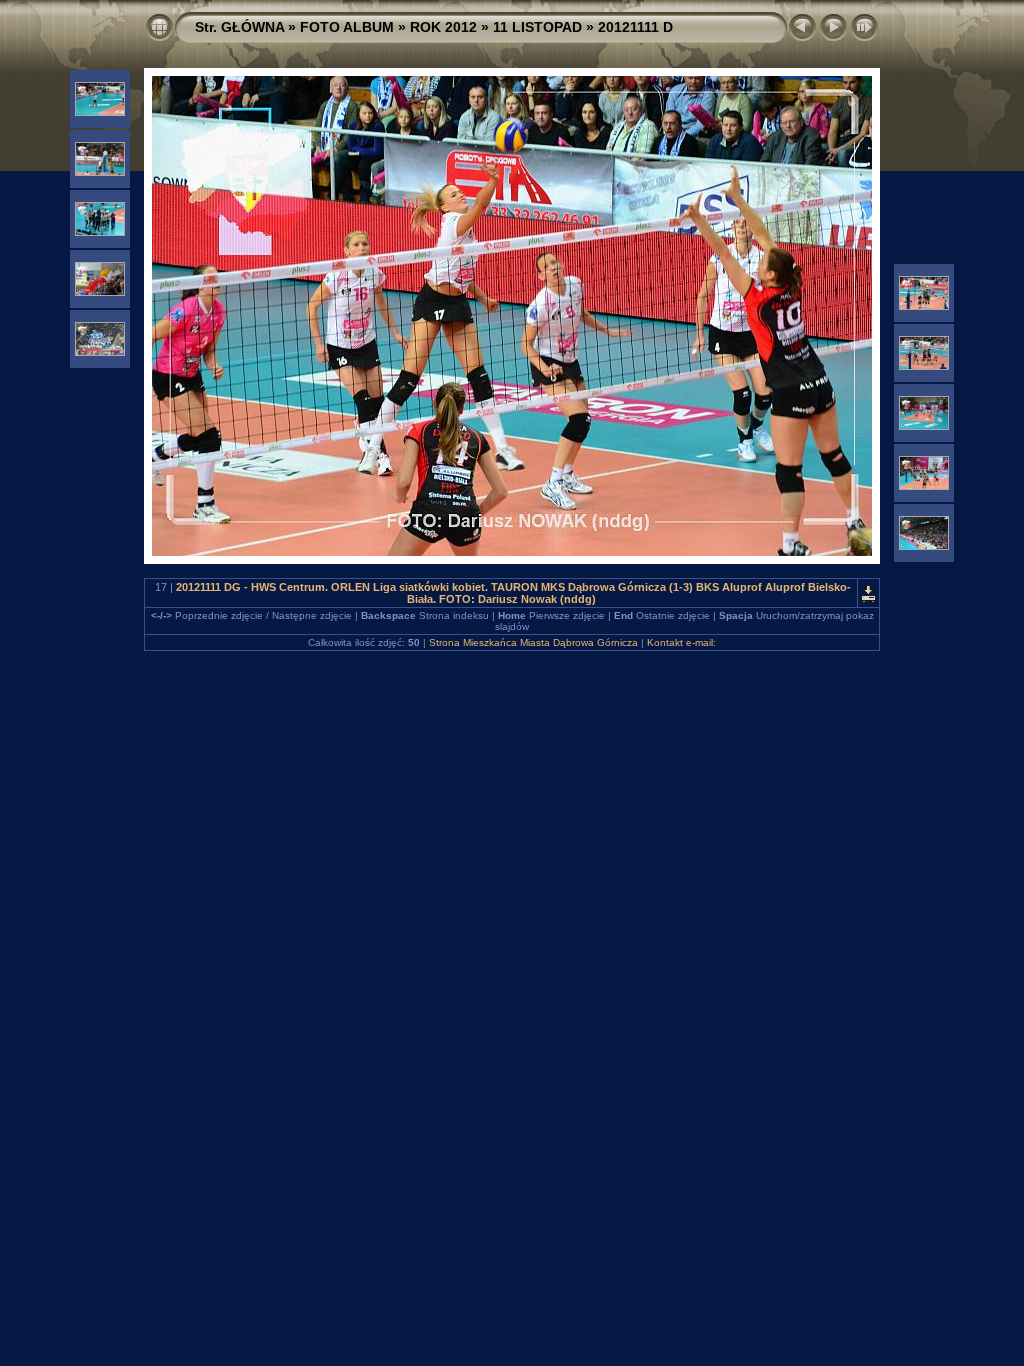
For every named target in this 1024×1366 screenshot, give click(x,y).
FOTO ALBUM (347, 27)
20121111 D (635, 27)
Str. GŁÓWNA (239, 27)
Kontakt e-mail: (681, 642)
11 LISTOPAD (537, 27)
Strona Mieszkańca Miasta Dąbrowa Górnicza (533, 642)
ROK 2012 (443, 27)
